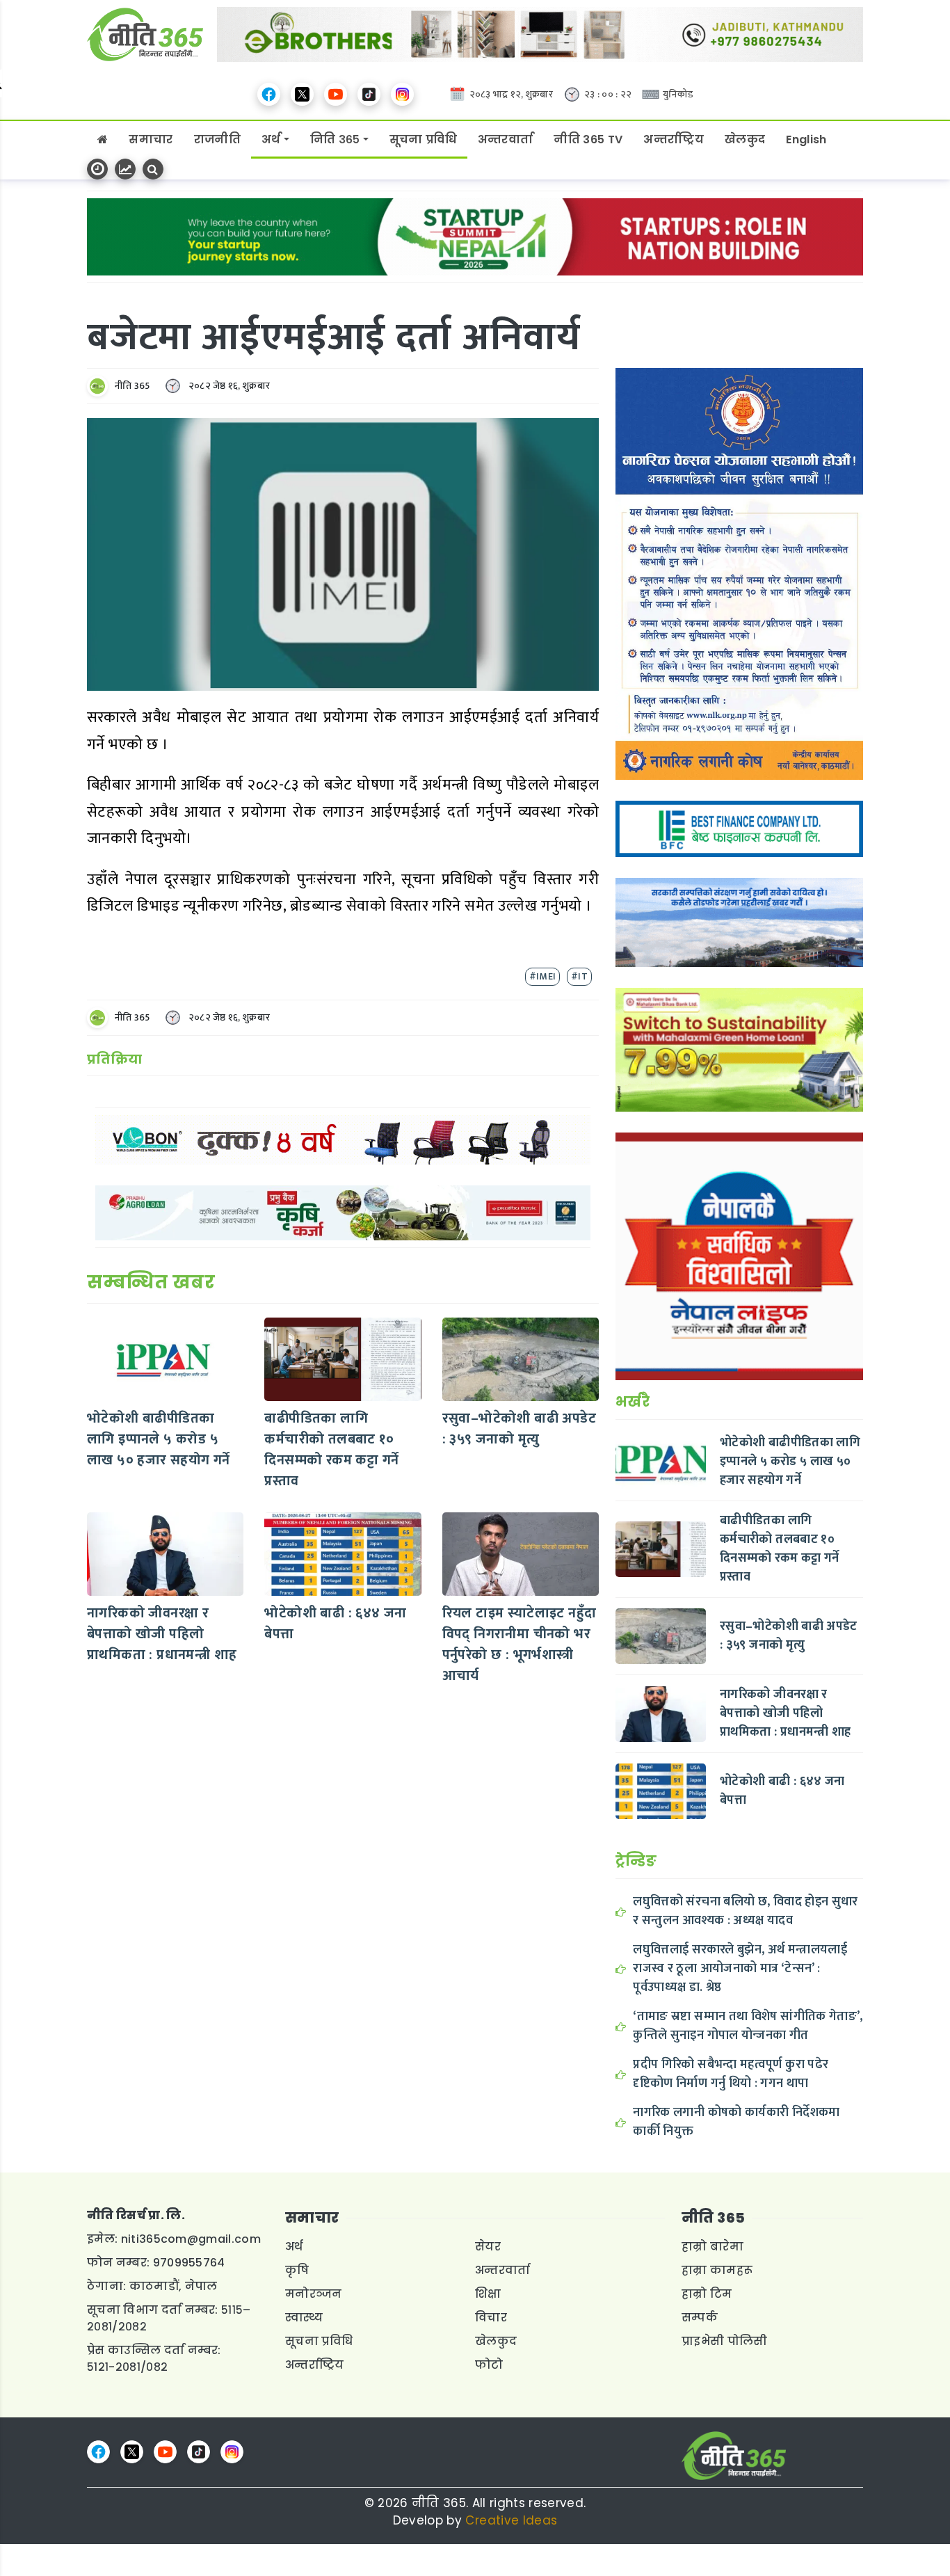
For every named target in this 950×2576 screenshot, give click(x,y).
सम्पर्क (700, 2318)
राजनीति (217, 139)
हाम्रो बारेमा (712, 2247)
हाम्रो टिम (707, 2294)
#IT (579, 976)
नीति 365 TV (588, 139)
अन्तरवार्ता (506, 139)
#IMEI (542, 976)
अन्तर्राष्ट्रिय (674, 139)
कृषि (297, 2270)
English (806, 139)
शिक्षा (488, 2294)
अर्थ (271, 139)
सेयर (488, 2247)
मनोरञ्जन (314, 2294)
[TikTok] (369, 94)
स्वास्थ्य (304, 2318)
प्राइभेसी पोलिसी (725, 2341)
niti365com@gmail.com (191, 2239)
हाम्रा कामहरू (717, 2270)
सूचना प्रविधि (423, 139)
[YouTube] (336, 94)
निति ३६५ (335, 139)
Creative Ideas (511, 2520)
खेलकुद (745, 139)
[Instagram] (402, 94)
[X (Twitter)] (302, 94)
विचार (491, 2318)
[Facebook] (269, 94)
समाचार (151, 139)
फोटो (489, 2365)
